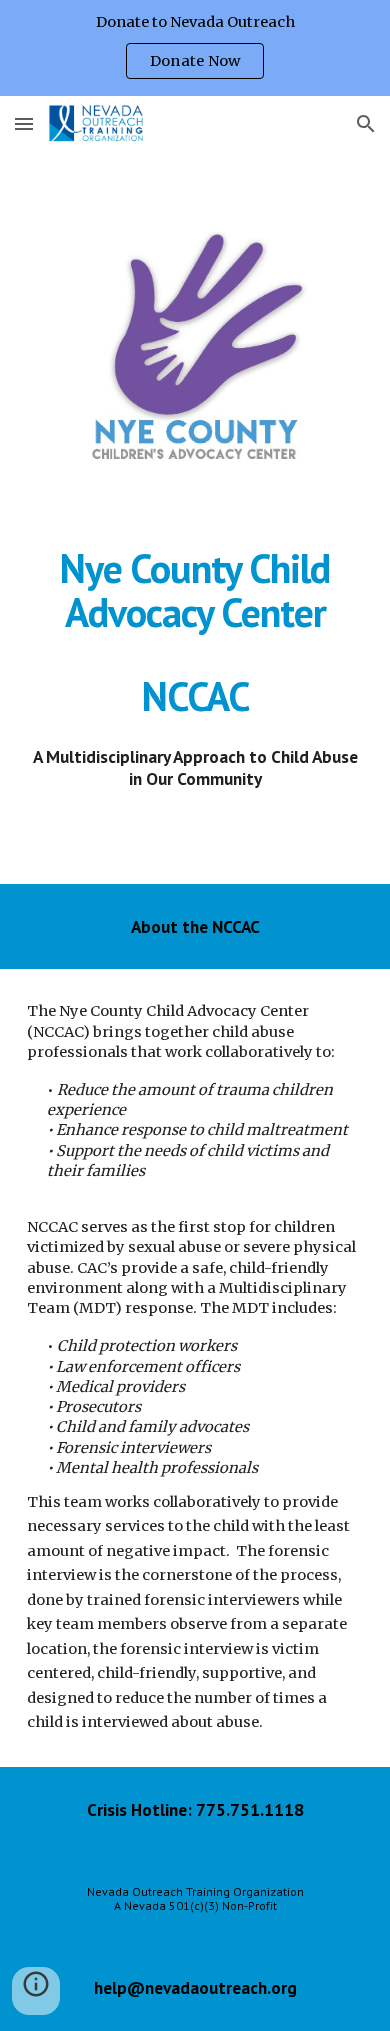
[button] (24, 123)
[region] (195, 48)
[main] (195, 632)
